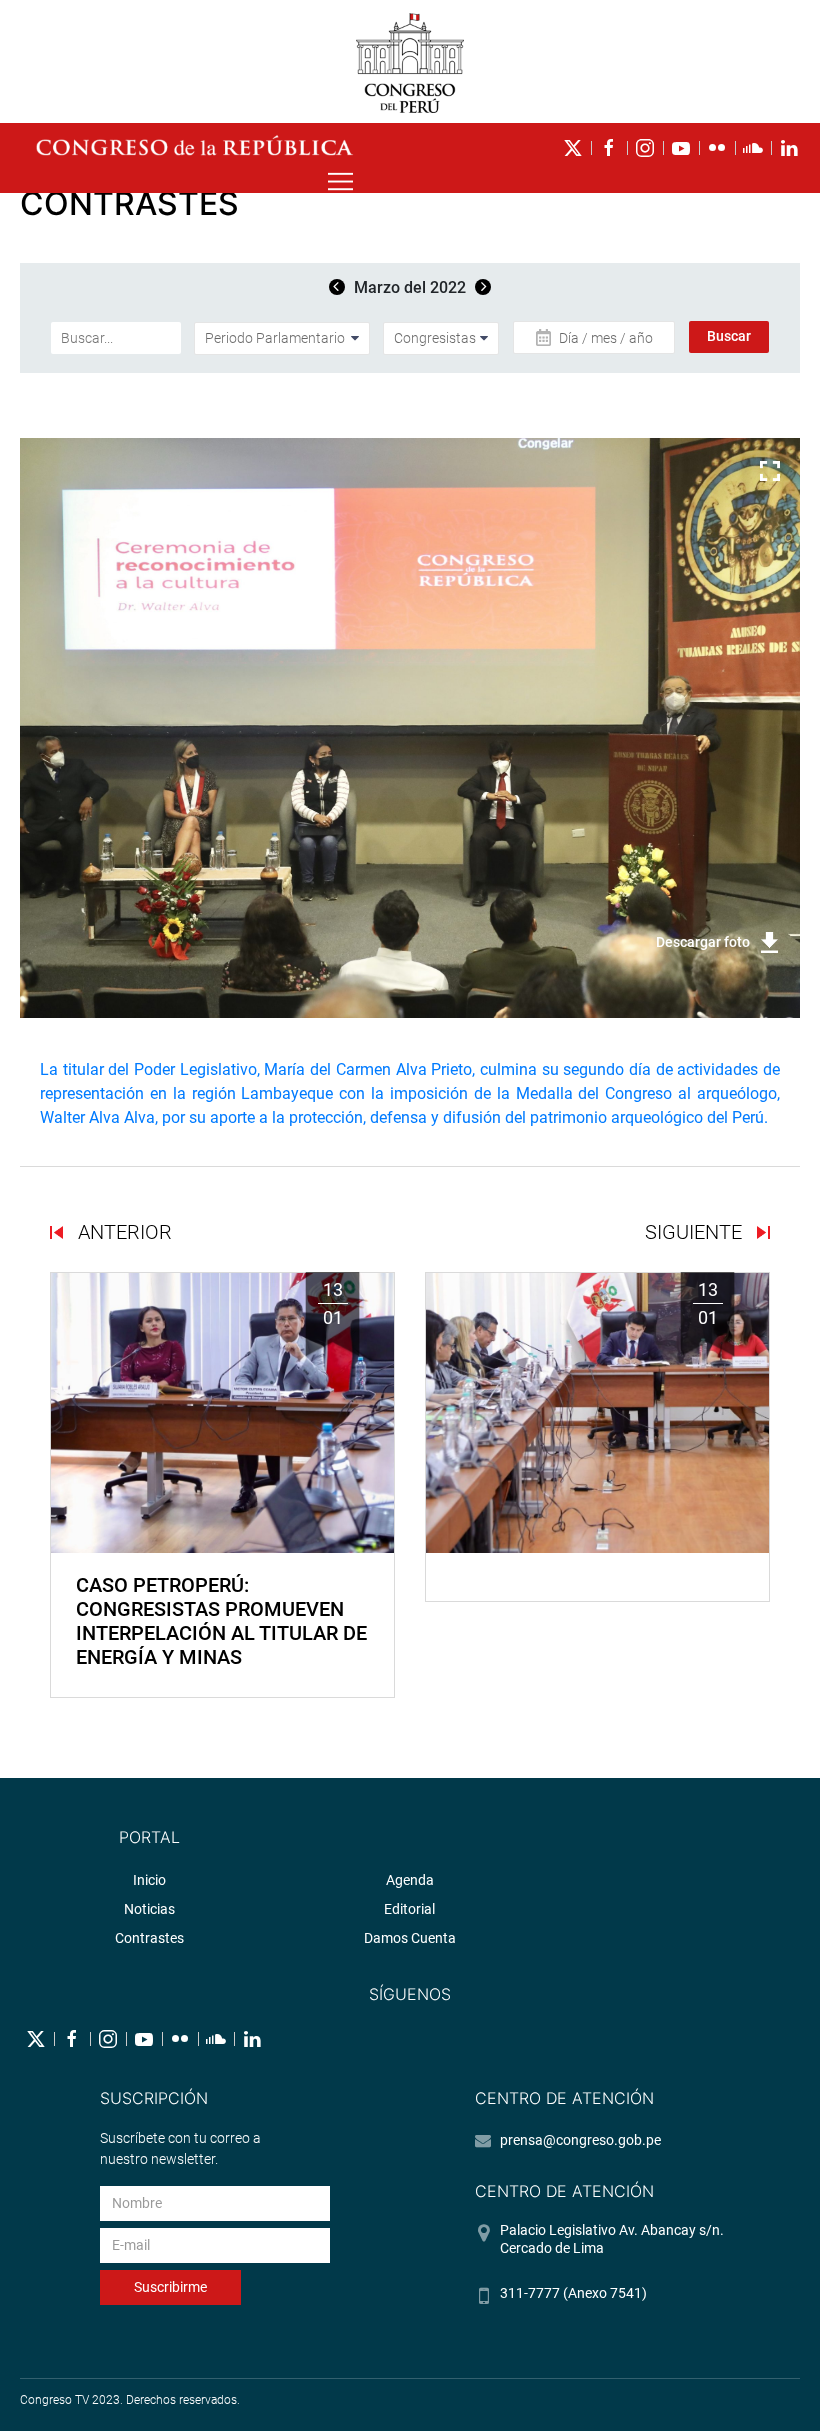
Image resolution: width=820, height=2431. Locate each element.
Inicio (149, 1880)
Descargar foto (703, 942)
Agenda (410, 1880)
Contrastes (149, 1938)
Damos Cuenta (410, 1938)
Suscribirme (170, 2287)
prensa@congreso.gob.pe (580, 2140)
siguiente (696, 1232)
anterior (122, 1232)
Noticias (149, 1909)
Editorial (409, 1909)
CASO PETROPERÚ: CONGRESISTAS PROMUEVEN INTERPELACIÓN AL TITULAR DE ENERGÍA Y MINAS (221, 1621)
